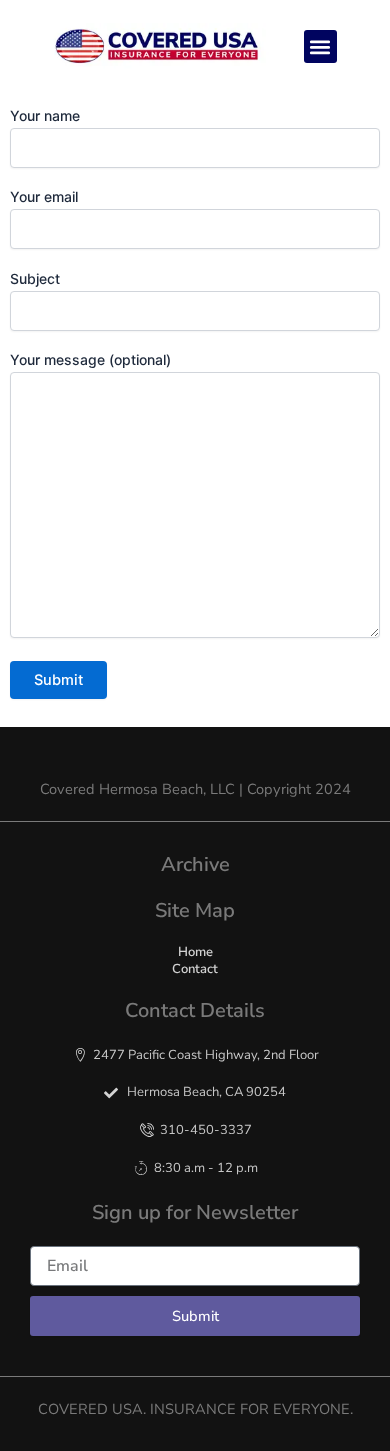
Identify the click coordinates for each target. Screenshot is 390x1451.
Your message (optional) (90, 359)
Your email (44, 196)
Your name (45, 115)
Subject (35, 278)
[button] (320, 46)
